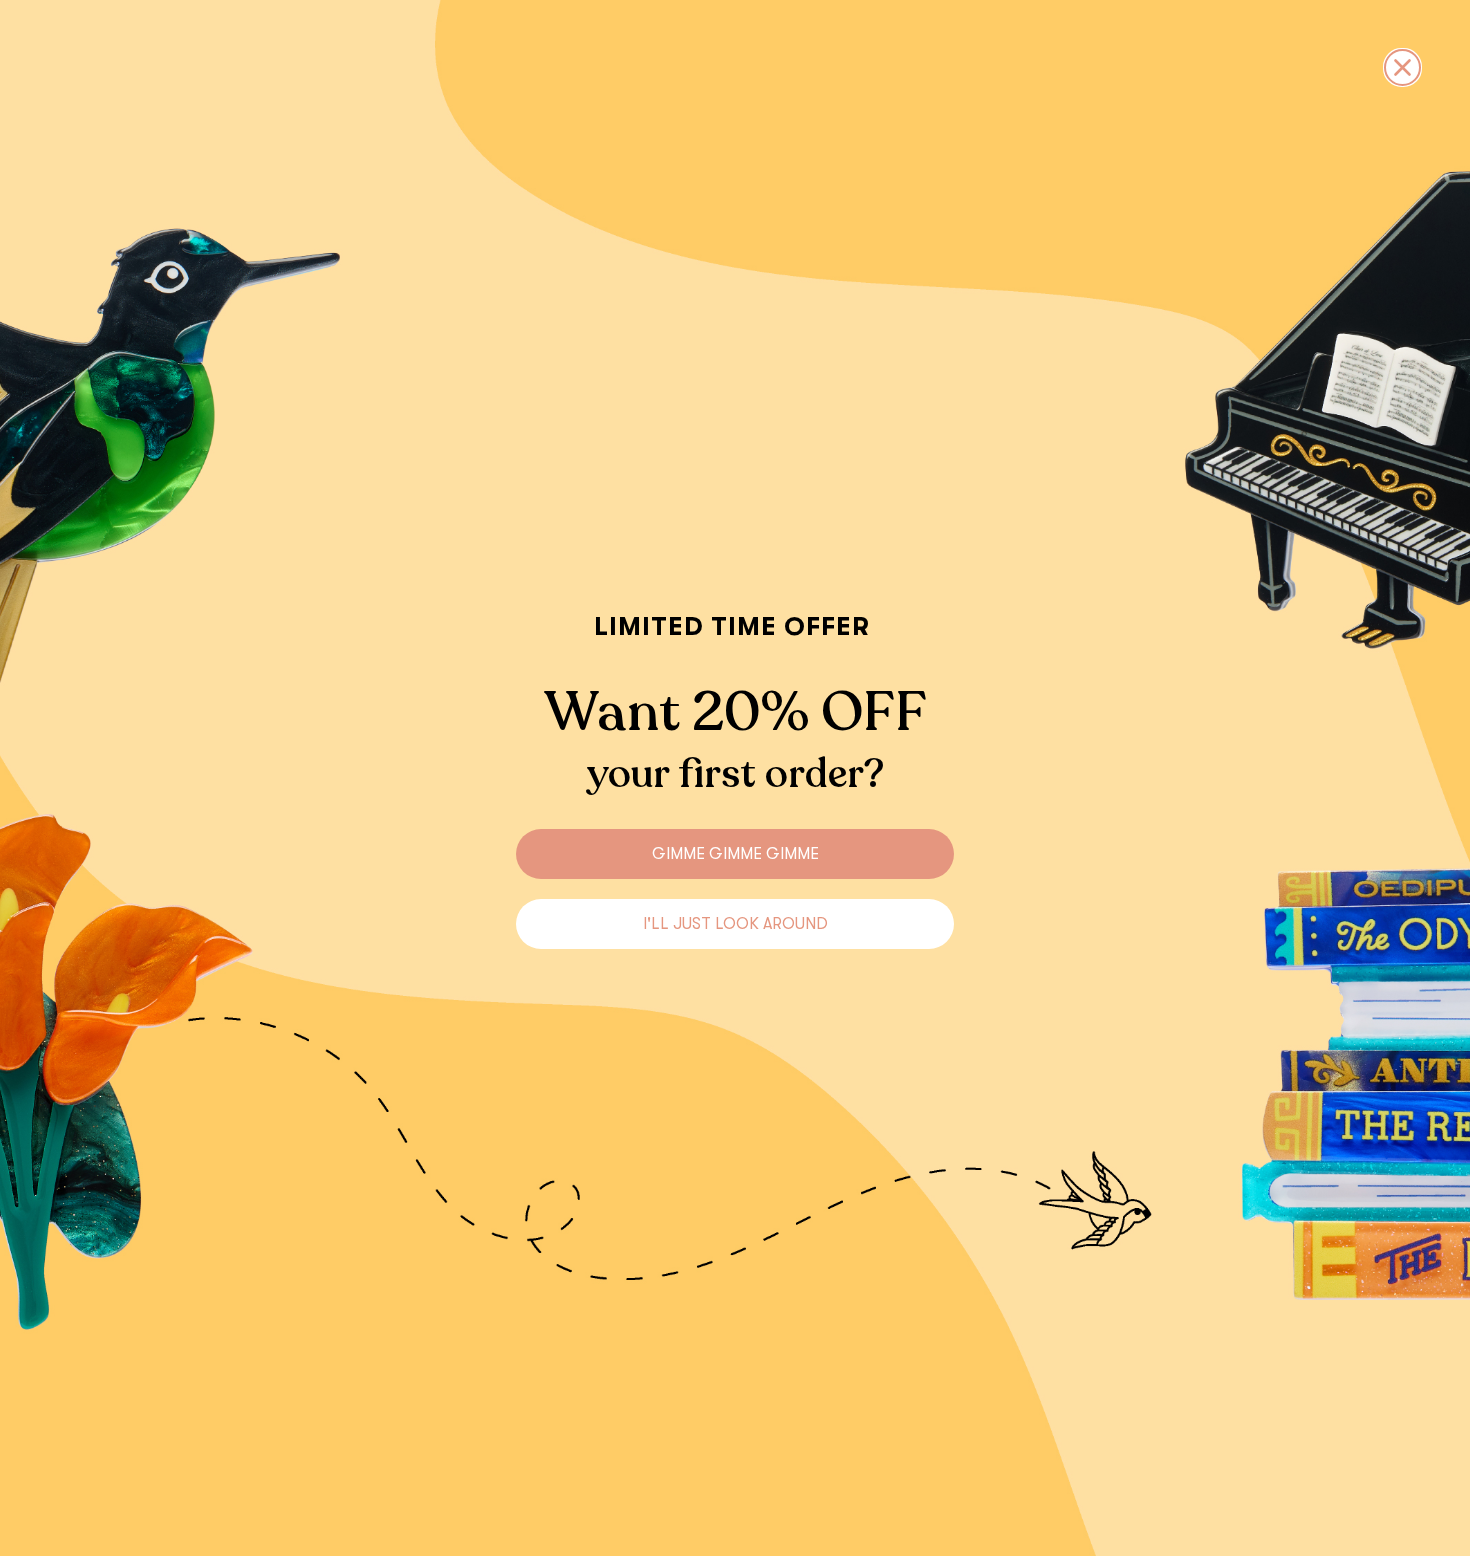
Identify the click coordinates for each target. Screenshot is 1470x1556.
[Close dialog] (1402, 67)
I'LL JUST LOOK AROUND (735, 924)
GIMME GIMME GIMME (735, 854)
